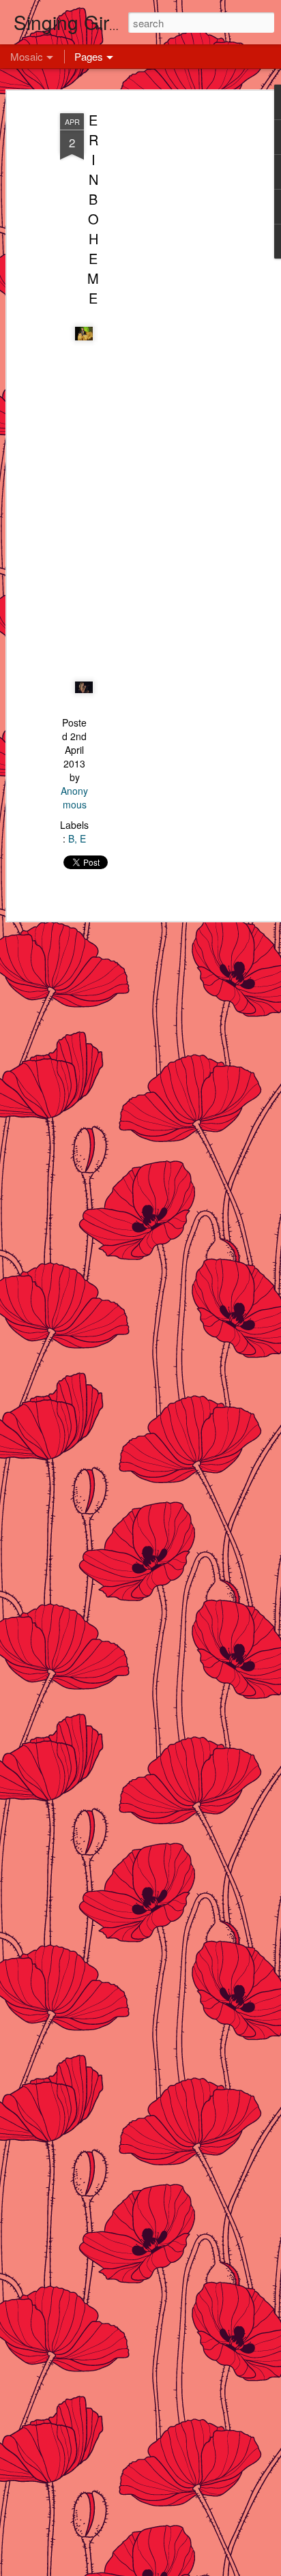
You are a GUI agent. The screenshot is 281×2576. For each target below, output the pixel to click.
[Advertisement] (164, 321)
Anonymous (74, 797)
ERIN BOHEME (93, 209)
